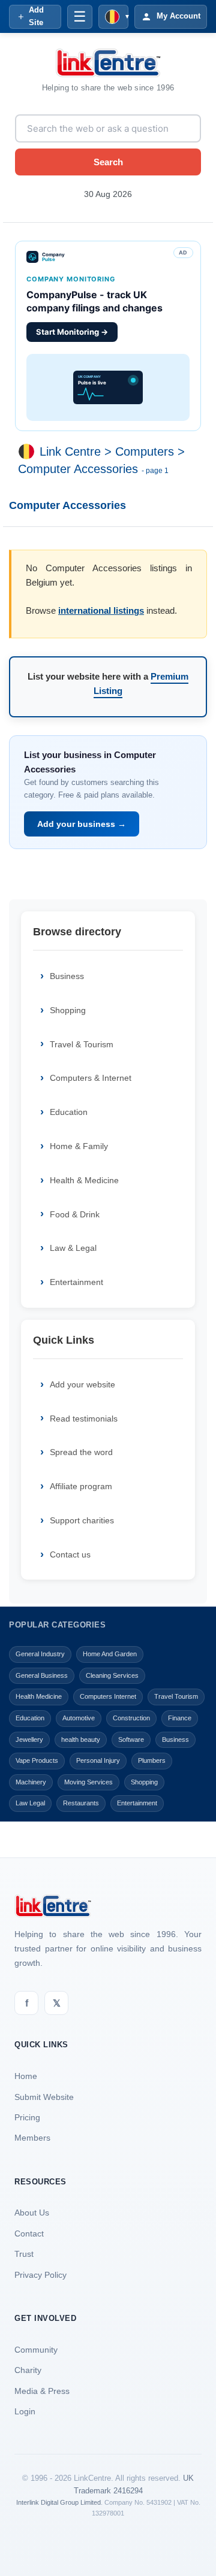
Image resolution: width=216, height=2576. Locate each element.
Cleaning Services (112, 1675)
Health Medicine (39, 1696)
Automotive (79, 1718)
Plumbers (152, 1760)
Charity (28, 2370)
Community (36, 2350)
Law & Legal (73, 1248)
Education (69, 1112)
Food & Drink (75, 1214)
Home (26, 2076)
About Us (32, 2213)
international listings (101, 610)
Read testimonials (84, 1419)
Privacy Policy (40, 2275)
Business (67, 976)
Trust (24, 2254)
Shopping (68, 1010)
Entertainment (76, 1282)
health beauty (81, 1739)
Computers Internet (108, 1696)
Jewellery (29, 1739)
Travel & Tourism (82, 1044)
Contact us (70, 1554)
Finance (180, 1718)
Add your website (82, 1384)
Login (25, 2411)
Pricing (27, 2117)
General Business (42, 1675)
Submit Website (44, 2097)
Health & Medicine (84, 1180)
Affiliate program (81, 1486)
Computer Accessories (78, 469)
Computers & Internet (91, 1078)
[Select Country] (29, 451)
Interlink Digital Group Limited (58, 2502)
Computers (145, 451)
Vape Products (37, 1760)
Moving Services (88, 1782)
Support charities (82, 1520)
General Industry (40, 1654)
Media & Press (42, 2391)
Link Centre (70, 451)
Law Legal (30, 1803)
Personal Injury (98, 1760)
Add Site (36, 16)
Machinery (31, 1782)
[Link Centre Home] (108, 63)
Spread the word (81, 1452)
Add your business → (82, 824)
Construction (131, 1718)
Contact (29, 2233)
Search (108, 162)
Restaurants (81, 1803)
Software (131, 1739)
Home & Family (79, 1146)
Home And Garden (110, 1654)
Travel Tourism (176, 1696)
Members (32, 2138)
